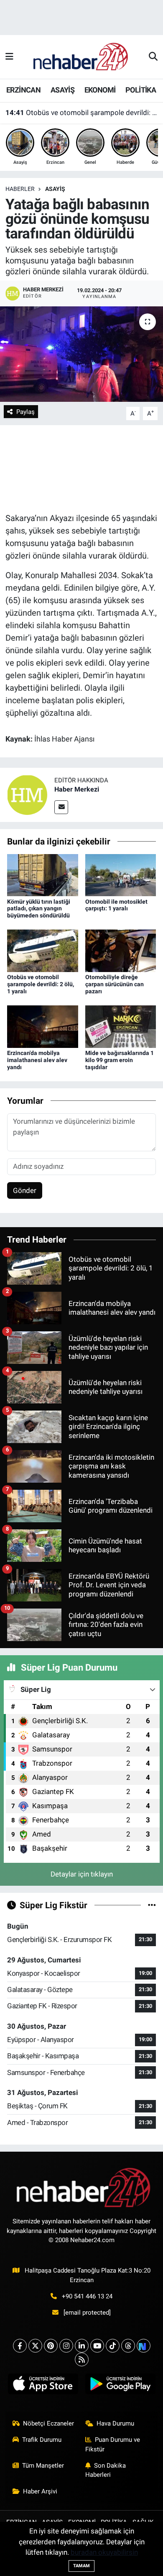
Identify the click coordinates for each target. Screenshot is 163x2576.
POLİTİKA (141, 90)
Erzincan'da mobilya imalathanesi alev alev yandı (37, 1060)
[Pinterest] (51, 2346)
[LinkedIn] (82, 2346)
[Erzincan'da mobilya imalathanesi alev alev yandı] (43, 1026)
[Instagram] (66, 2346)
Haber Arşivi (40, 2491)
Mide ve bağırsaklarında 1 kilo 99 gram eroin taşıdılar (120, 1060)
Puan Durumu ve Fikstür (113, 2444)
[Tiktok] (113, 2346)
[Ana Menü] (9, 57)
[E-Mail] (61, 807)
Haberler (20, 189)
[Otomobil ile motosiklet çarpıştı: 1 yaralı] (121, 875)
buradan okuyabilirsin (104, 2552)
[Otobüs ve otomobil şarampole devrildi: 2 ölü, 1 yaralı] (43, 950)
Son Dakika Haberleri (106, 2470)
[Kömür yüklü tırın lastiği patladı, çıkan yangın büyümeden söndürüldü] (43, 875)
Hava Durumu (115, 2423)
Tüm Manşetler (43, 2466)
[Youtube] (97, 2346)
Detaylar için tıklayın (82, 1874)
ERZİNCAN (23, 90)
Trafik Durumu (42, 2440)
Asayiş (55, 189)
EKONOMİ (100, 90)
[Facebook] (20, 2346)
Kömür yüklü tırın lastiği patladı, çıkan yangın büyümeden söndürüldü (39, 909)
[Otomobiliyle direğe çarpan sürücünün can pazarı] (121, 950)
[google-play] (120, 2386)
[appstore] (43, 2386)
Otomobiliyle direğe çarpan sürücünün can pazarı (115, 984)
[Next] (144, 2346)
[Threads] (128, 2346)
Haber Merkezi (77, 789)
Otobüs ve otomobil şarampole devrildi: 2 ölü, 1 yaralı (82, 113)
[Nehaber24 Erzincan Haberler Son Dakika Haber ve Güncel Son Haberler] (81, 56)
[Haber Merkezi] (27, 794)
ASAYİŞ (62, 90)
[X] (35, 2346)
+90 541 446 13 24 (87, 2296)
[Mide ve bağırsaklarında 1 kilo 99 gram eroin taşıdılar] (121, 1026)
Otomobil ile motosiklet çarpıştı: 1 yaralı (116, 905)
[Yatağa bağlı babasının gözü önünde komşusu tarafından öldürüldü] (81, 354)
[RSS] (82, 2359)
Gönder (25, 1190)
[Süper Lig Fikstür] (152, 1905)
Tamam (81, 2566)
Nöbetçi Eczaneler (48, 2423)
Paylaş (25, 412)
